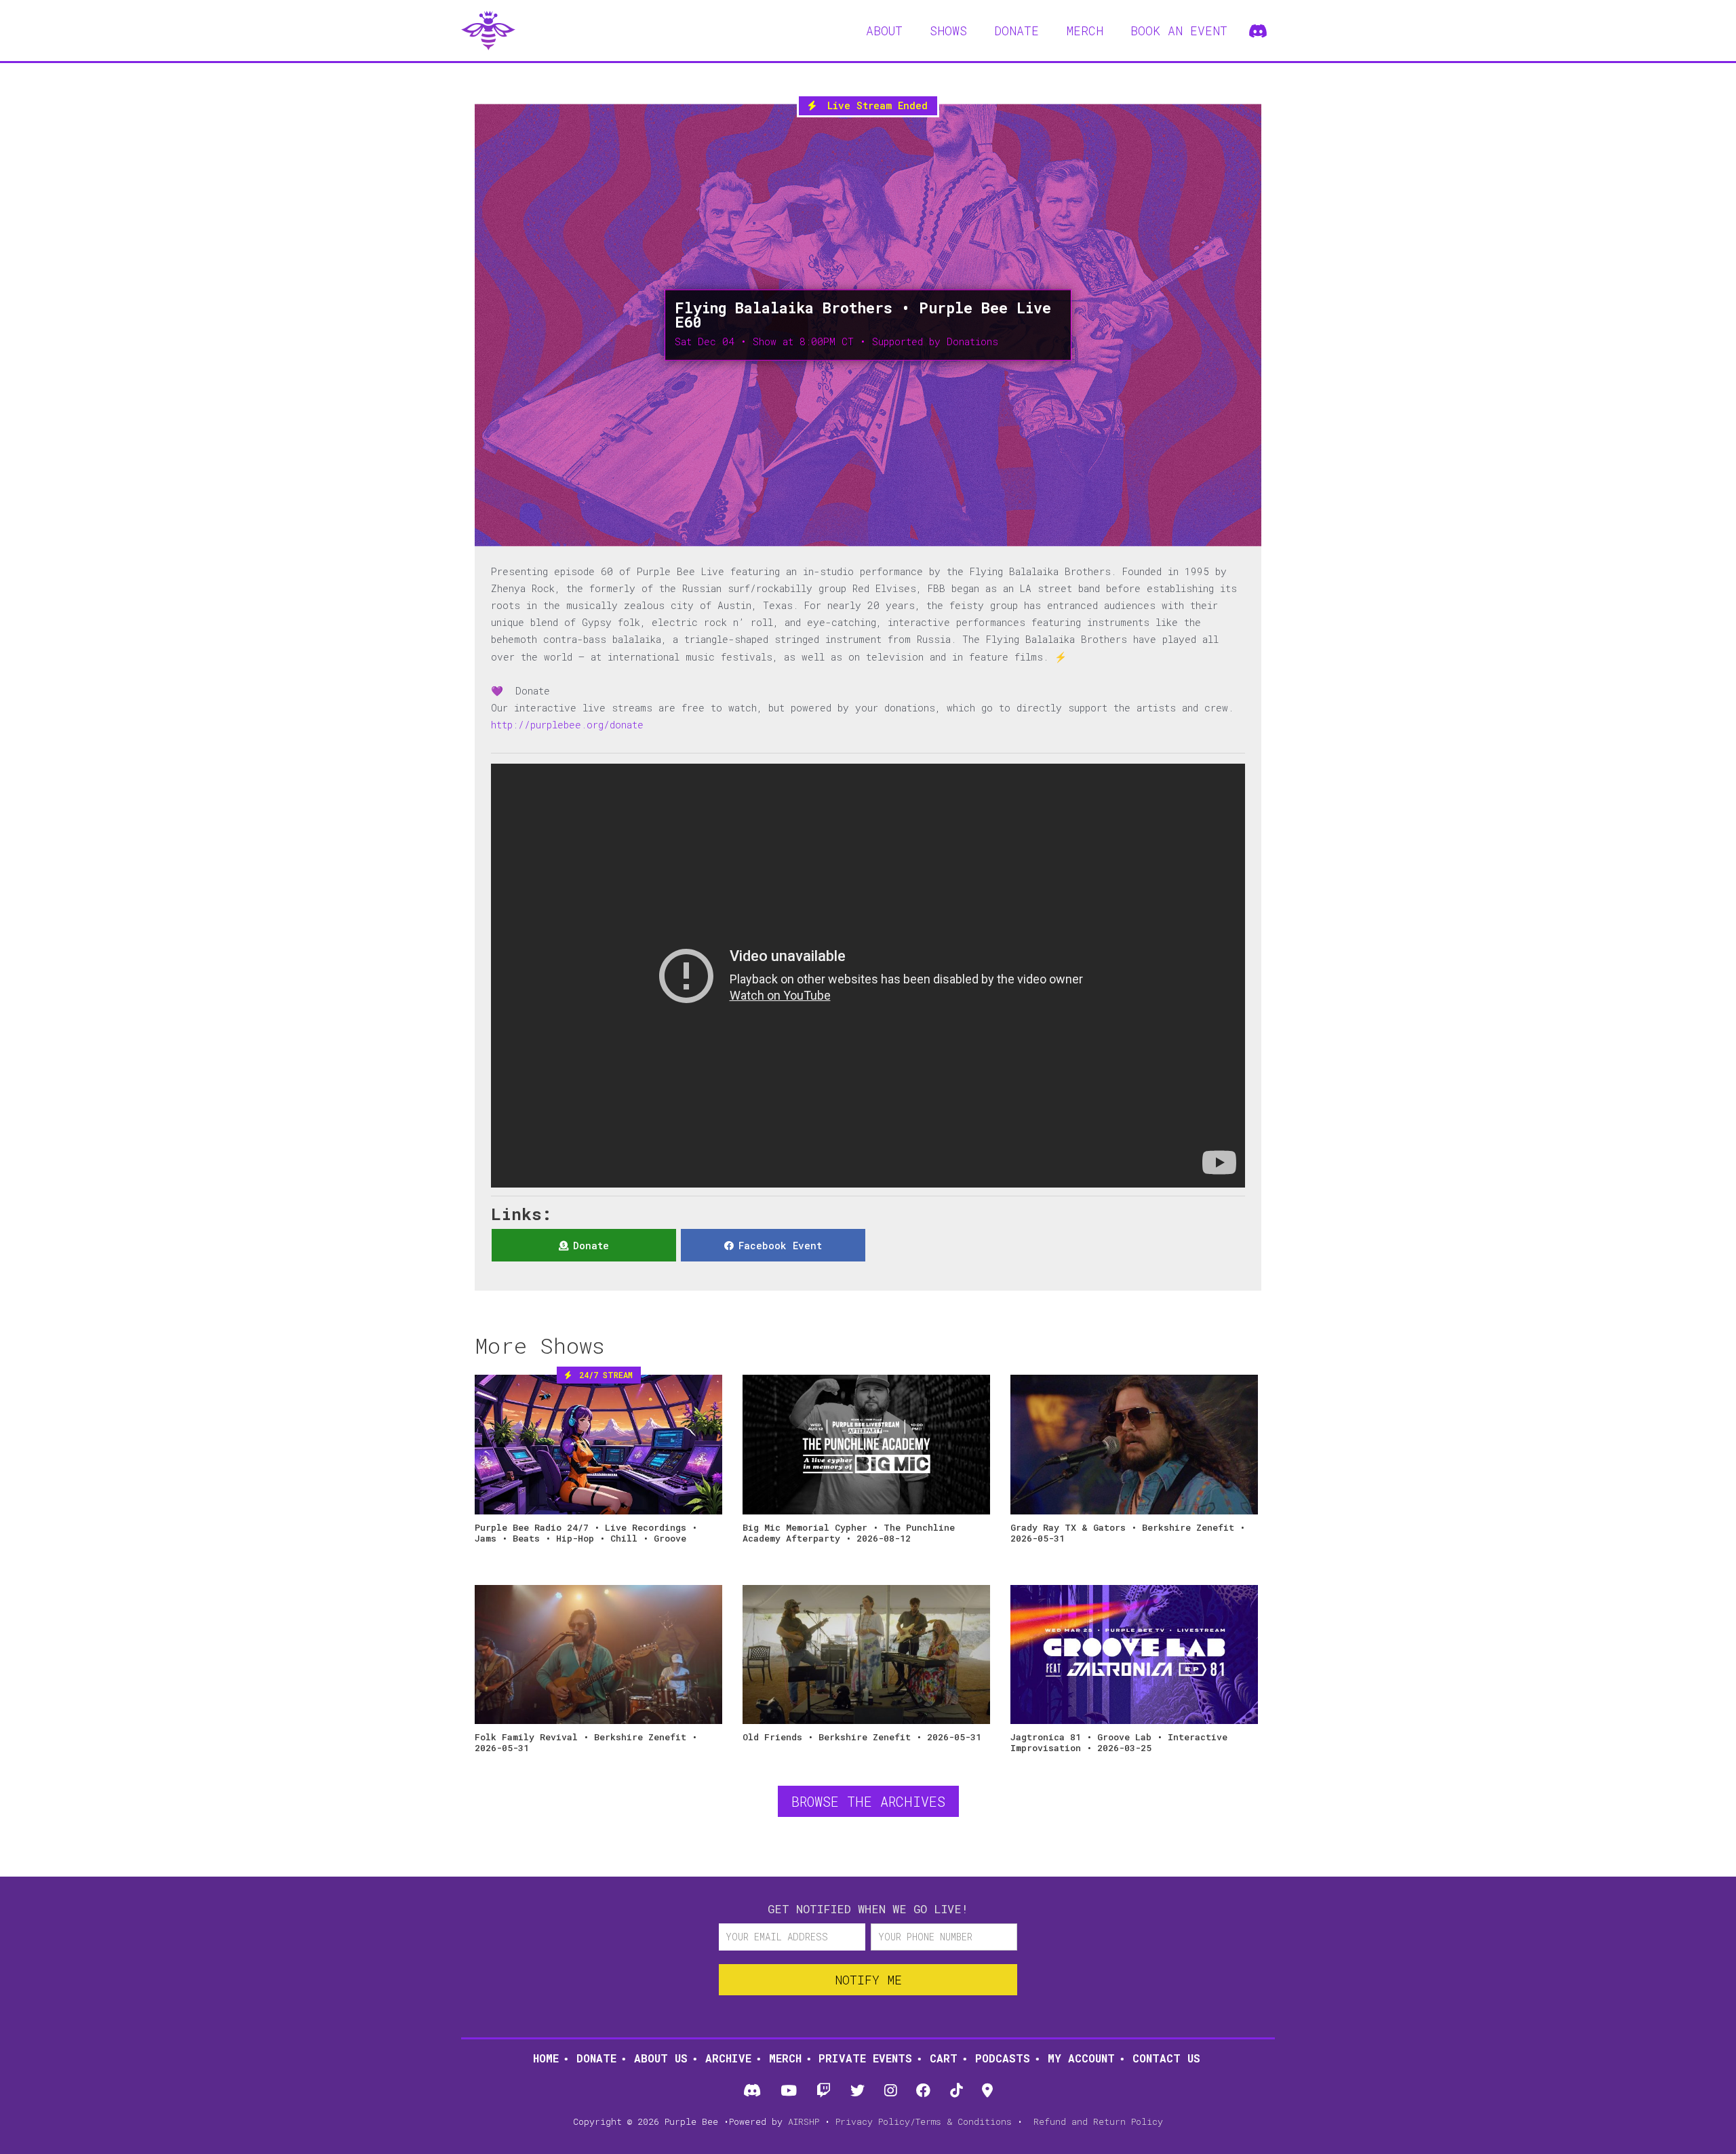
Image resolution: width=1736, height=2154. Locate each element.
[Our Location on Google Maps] (988, 2091)
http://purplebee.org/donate (567, 725)
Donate (596, 2058)
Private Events (865, 2058)
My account (1081, 2058)
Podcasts (1003, 2058)
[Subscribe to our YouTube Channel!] (788, 2091)
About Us (661, 2058)
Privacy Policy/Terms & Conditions (924, 2121)
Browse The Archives (868, 1801)
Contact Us (1166, 2058)
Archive (728, 2058)
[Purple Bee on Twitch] (823, 2091)
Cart (944, 2058)
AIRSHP (804, 2121)
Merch (785, 2058)
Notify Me (868, 1980)
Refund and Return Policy (1098, 2121)
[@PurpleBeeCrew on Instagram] (891, 2091)
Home (546, 2058)
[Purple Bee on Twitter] (857, 2091)
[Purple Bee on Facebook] (924, 2091)
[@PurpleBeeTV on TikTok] (956, 2091)
